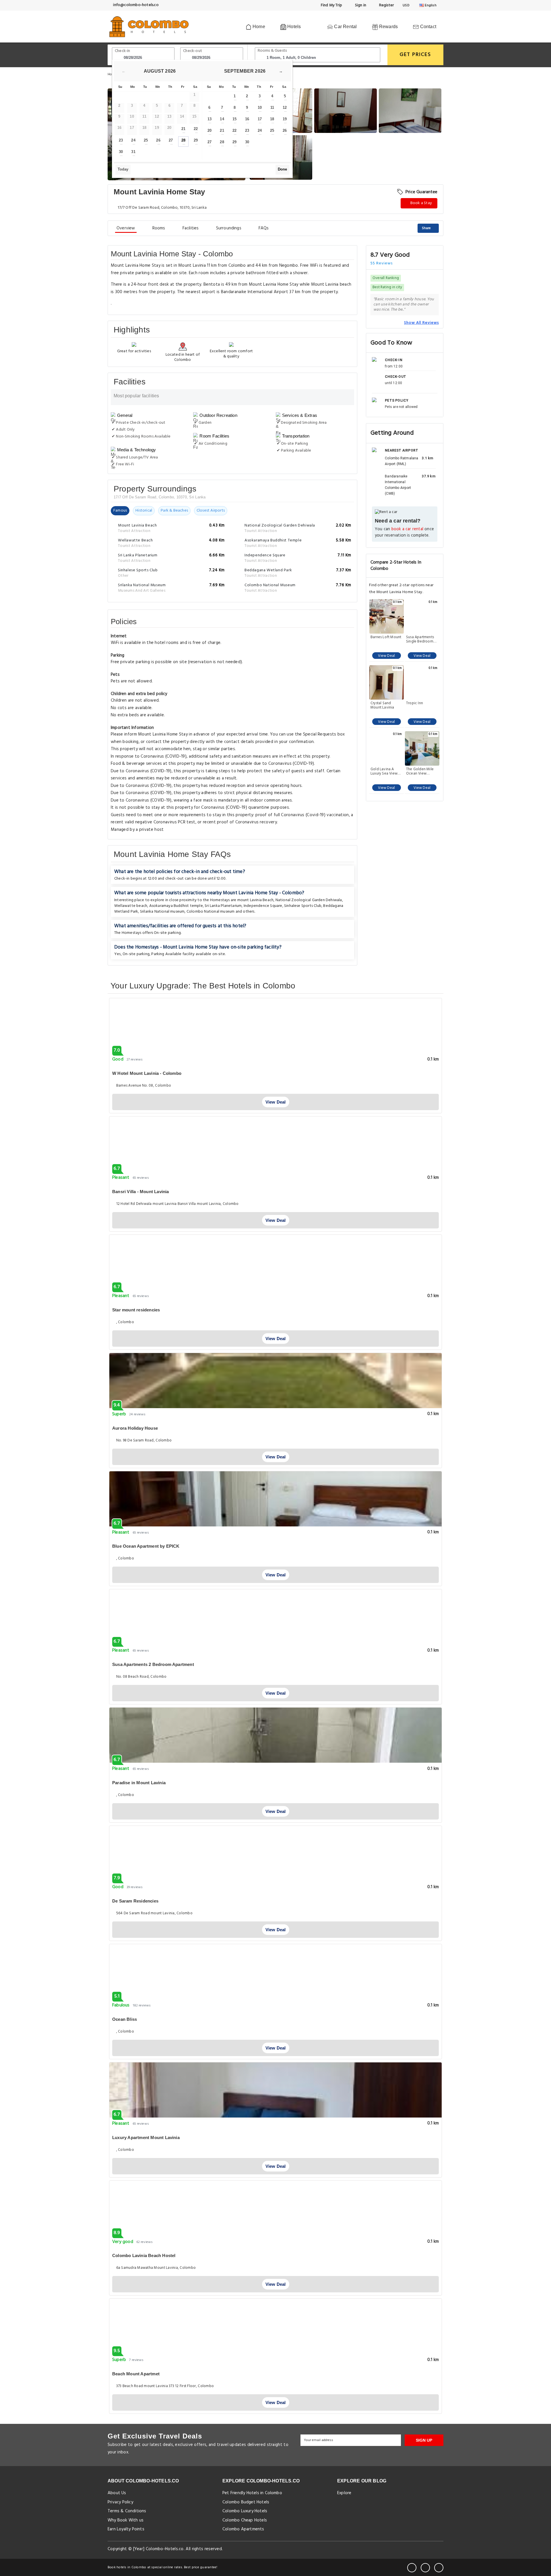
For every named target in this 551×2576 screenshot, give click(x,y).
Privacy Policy (120, 2502)
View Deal (386, 656)
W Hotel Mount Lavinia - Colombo (147, 1073)
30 (121, 152)
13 (209, 119)
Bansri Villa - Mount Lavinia (141, 1192)
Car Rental (345, 27)
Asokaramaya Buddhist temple (176, 906)
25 (146, 140)
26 (158, 140)
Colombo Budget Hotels (246, 2502)
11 (272, 108)
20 (209, 130)
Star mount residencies (136, 1310)
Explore (344, 2493)
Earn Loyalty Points (126, 2529)
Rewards (388, 27)
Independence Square (263, 906)
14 (222, 119)
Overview (126, 228)
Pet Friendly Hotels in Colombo (252, 2493)
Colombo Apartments (243, 2529)
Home (258, 27)
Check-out (193, 51)
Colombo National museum (211, 912)
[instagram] (439, 2568)
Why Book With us (126, 2520)
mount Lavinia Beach (256, 900)
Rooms (159, 228)
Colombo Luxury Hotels (245, 2511)
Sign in (360, 5)
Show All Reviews (421, 323)
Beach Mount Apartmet (136, 2374)
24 (133, 140)
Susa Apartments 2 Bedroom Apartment (153, 1664)
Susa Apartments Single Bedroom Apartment (420, 639)
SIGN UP (424, 2440)
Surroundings (229, 228)
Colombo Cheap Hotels (245, 2520)
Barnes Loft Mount (386, 638)
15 (234, 119)
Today (123, 169)
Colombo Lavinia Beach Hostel (144, 2255)
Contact (427, 27)
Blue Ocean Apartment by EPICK (146, 1546)
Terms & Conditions (127, 2511)
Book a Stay (421, 203)
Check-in (123, 51)
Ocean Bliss (125, 2019)
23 (121, 140)
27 (171, 140)
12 (285, 108)
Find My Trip (331, 5)
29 (196, 140)
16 (247, 119)
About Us (117, 2493)
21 (183, 129)
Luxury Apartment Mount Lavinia (146, 2137)
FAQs (264, 228)
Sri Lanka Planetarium (223, 906)
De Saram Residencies (135, 1901)
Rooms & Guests (272, 51)
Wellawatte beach (131, 906)
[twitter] (425, 2568)
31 (133, 152)
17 (260, 119)
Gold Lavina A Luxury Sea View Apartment (384, 771)
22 (196, 129)
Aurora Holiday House (135, 1428)
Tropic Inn (415, 704)
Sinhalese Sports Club (303, 906)
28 (183, 140)
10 (260, 108)
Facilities (191, 228)
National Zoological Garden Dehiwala (309, 900)
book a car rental (407, 529)
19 (285, 119)
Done (282, 169)
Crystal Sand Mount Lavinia (382, 705)
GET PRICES (415, 55)
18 (272, 119)
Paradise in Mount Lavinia (139, 1783)
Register (386, 5)
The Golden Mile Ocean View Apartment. (420, 771)
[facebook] (412, 2568)
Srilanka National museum (162, 912)
